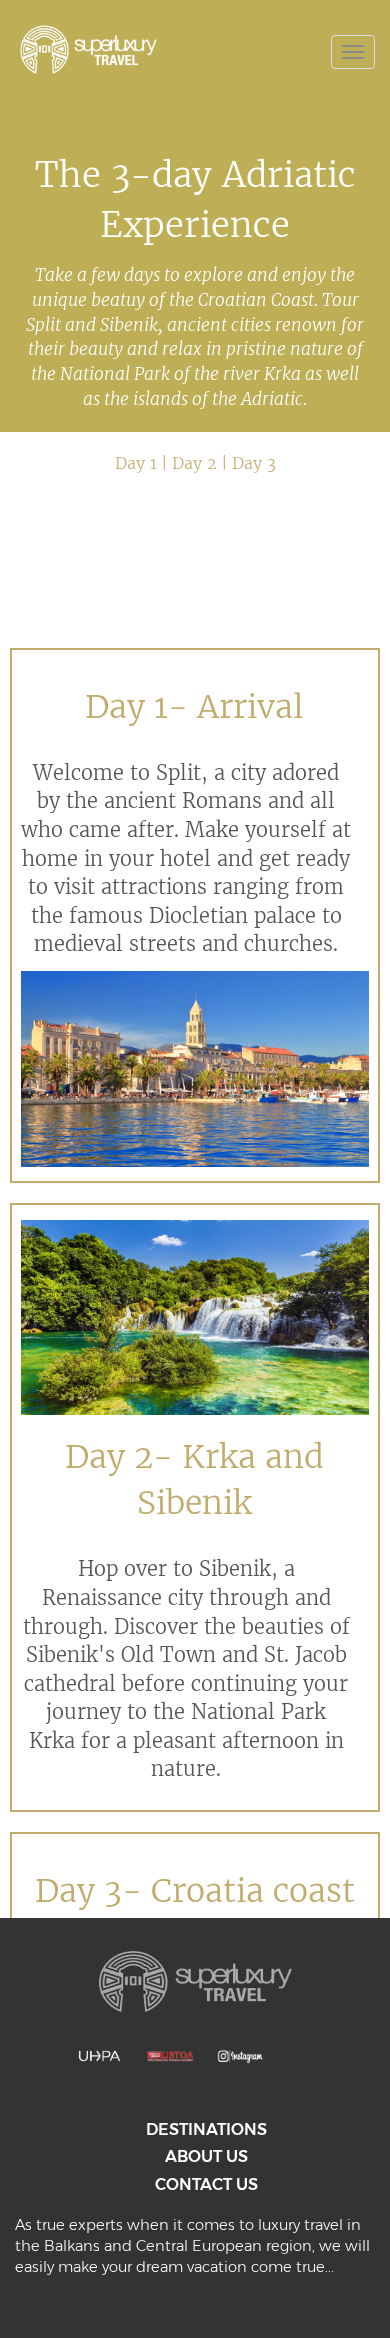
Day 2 (194, 463)
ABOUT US (206, 2156)
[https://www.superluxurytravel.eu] (110, 49)
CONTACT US (206, 2184)
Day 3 (254, 463)
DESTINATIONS (206, 2129)
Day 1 (136, 463)
